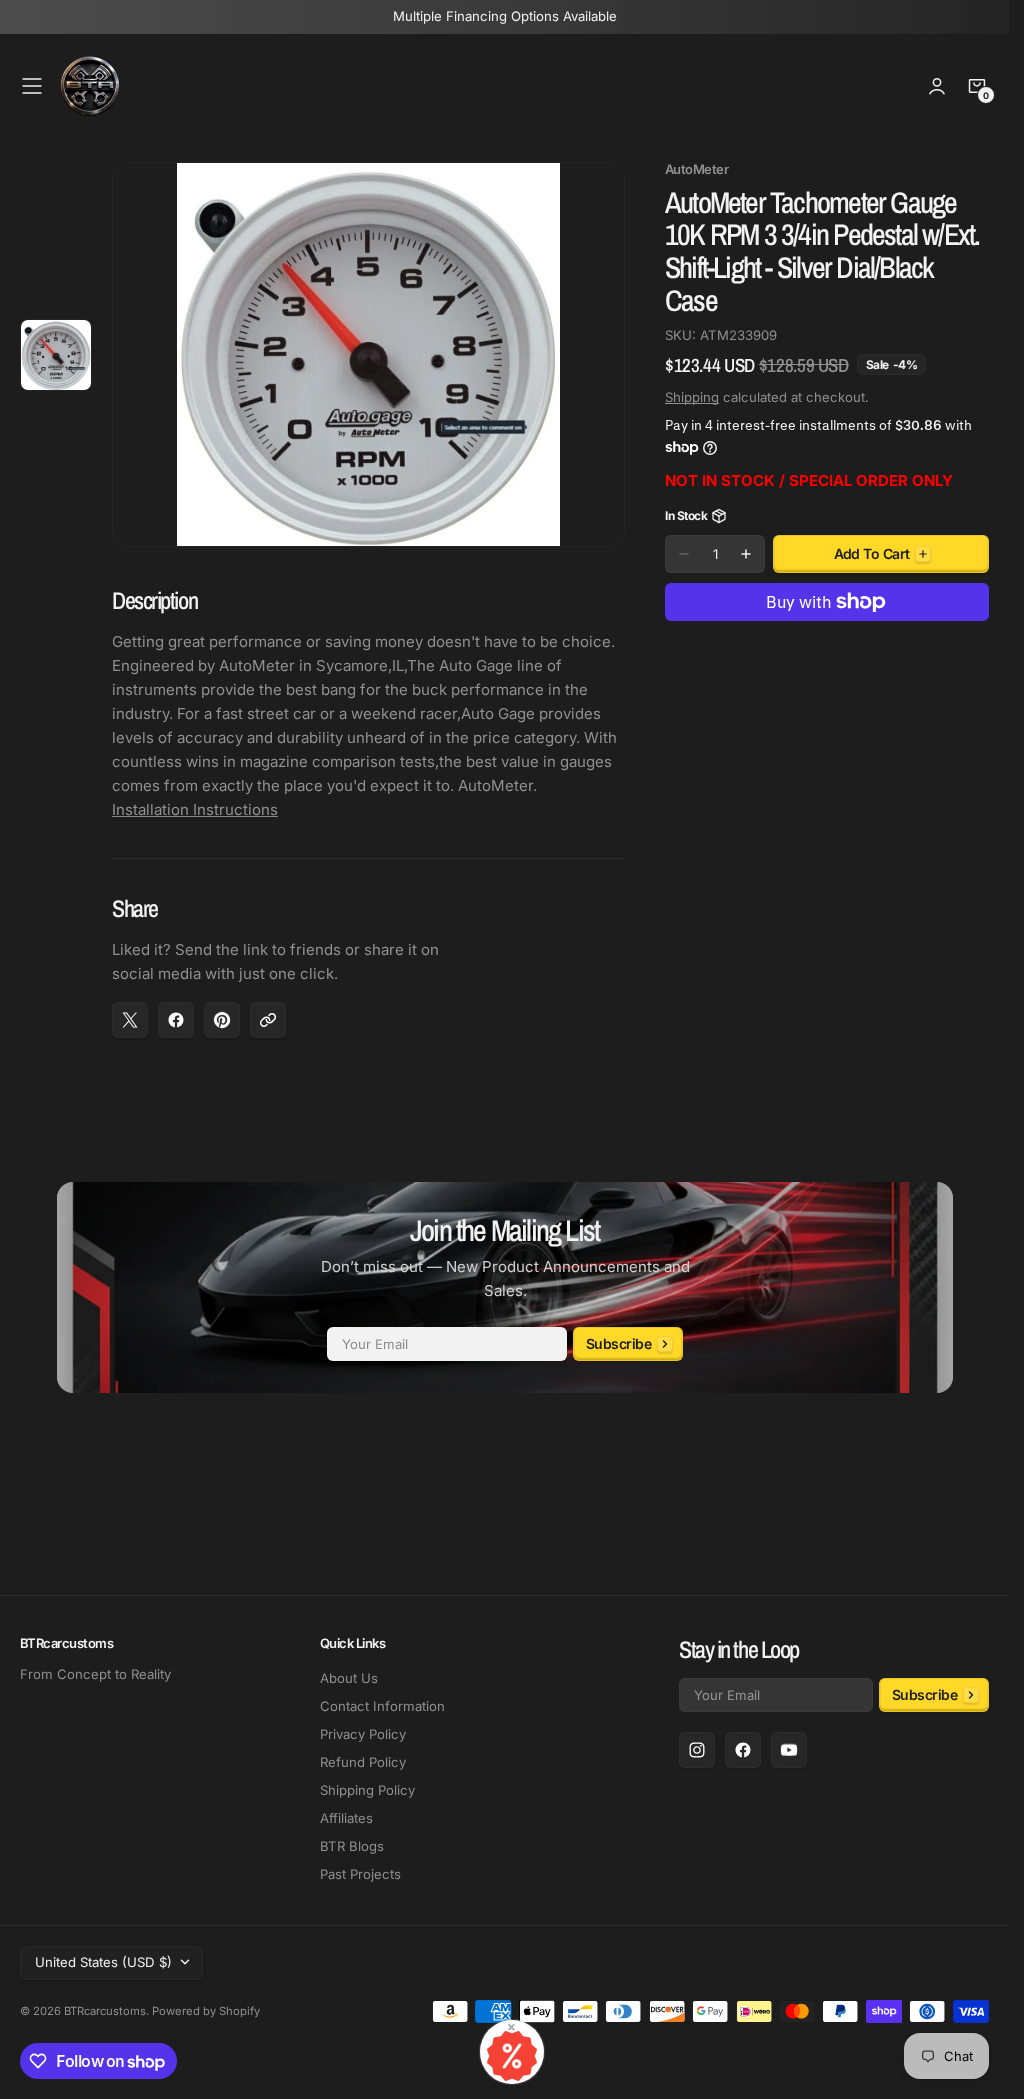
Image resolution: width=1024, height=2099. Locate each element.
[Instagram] (697, 1750)
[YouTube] (789, 1750)
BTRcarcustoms (105, 2011)
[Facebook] (743, 1750)
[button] (32, 86)
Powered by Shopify (206, 2011)
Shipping (692, 397)
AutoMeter (696, 169)
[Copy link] (268, 1020)
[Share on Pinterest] (222, 1020)
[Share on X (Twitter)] (130, 1020)
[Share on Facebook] (176, 1020)
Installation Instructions (195, 809)
